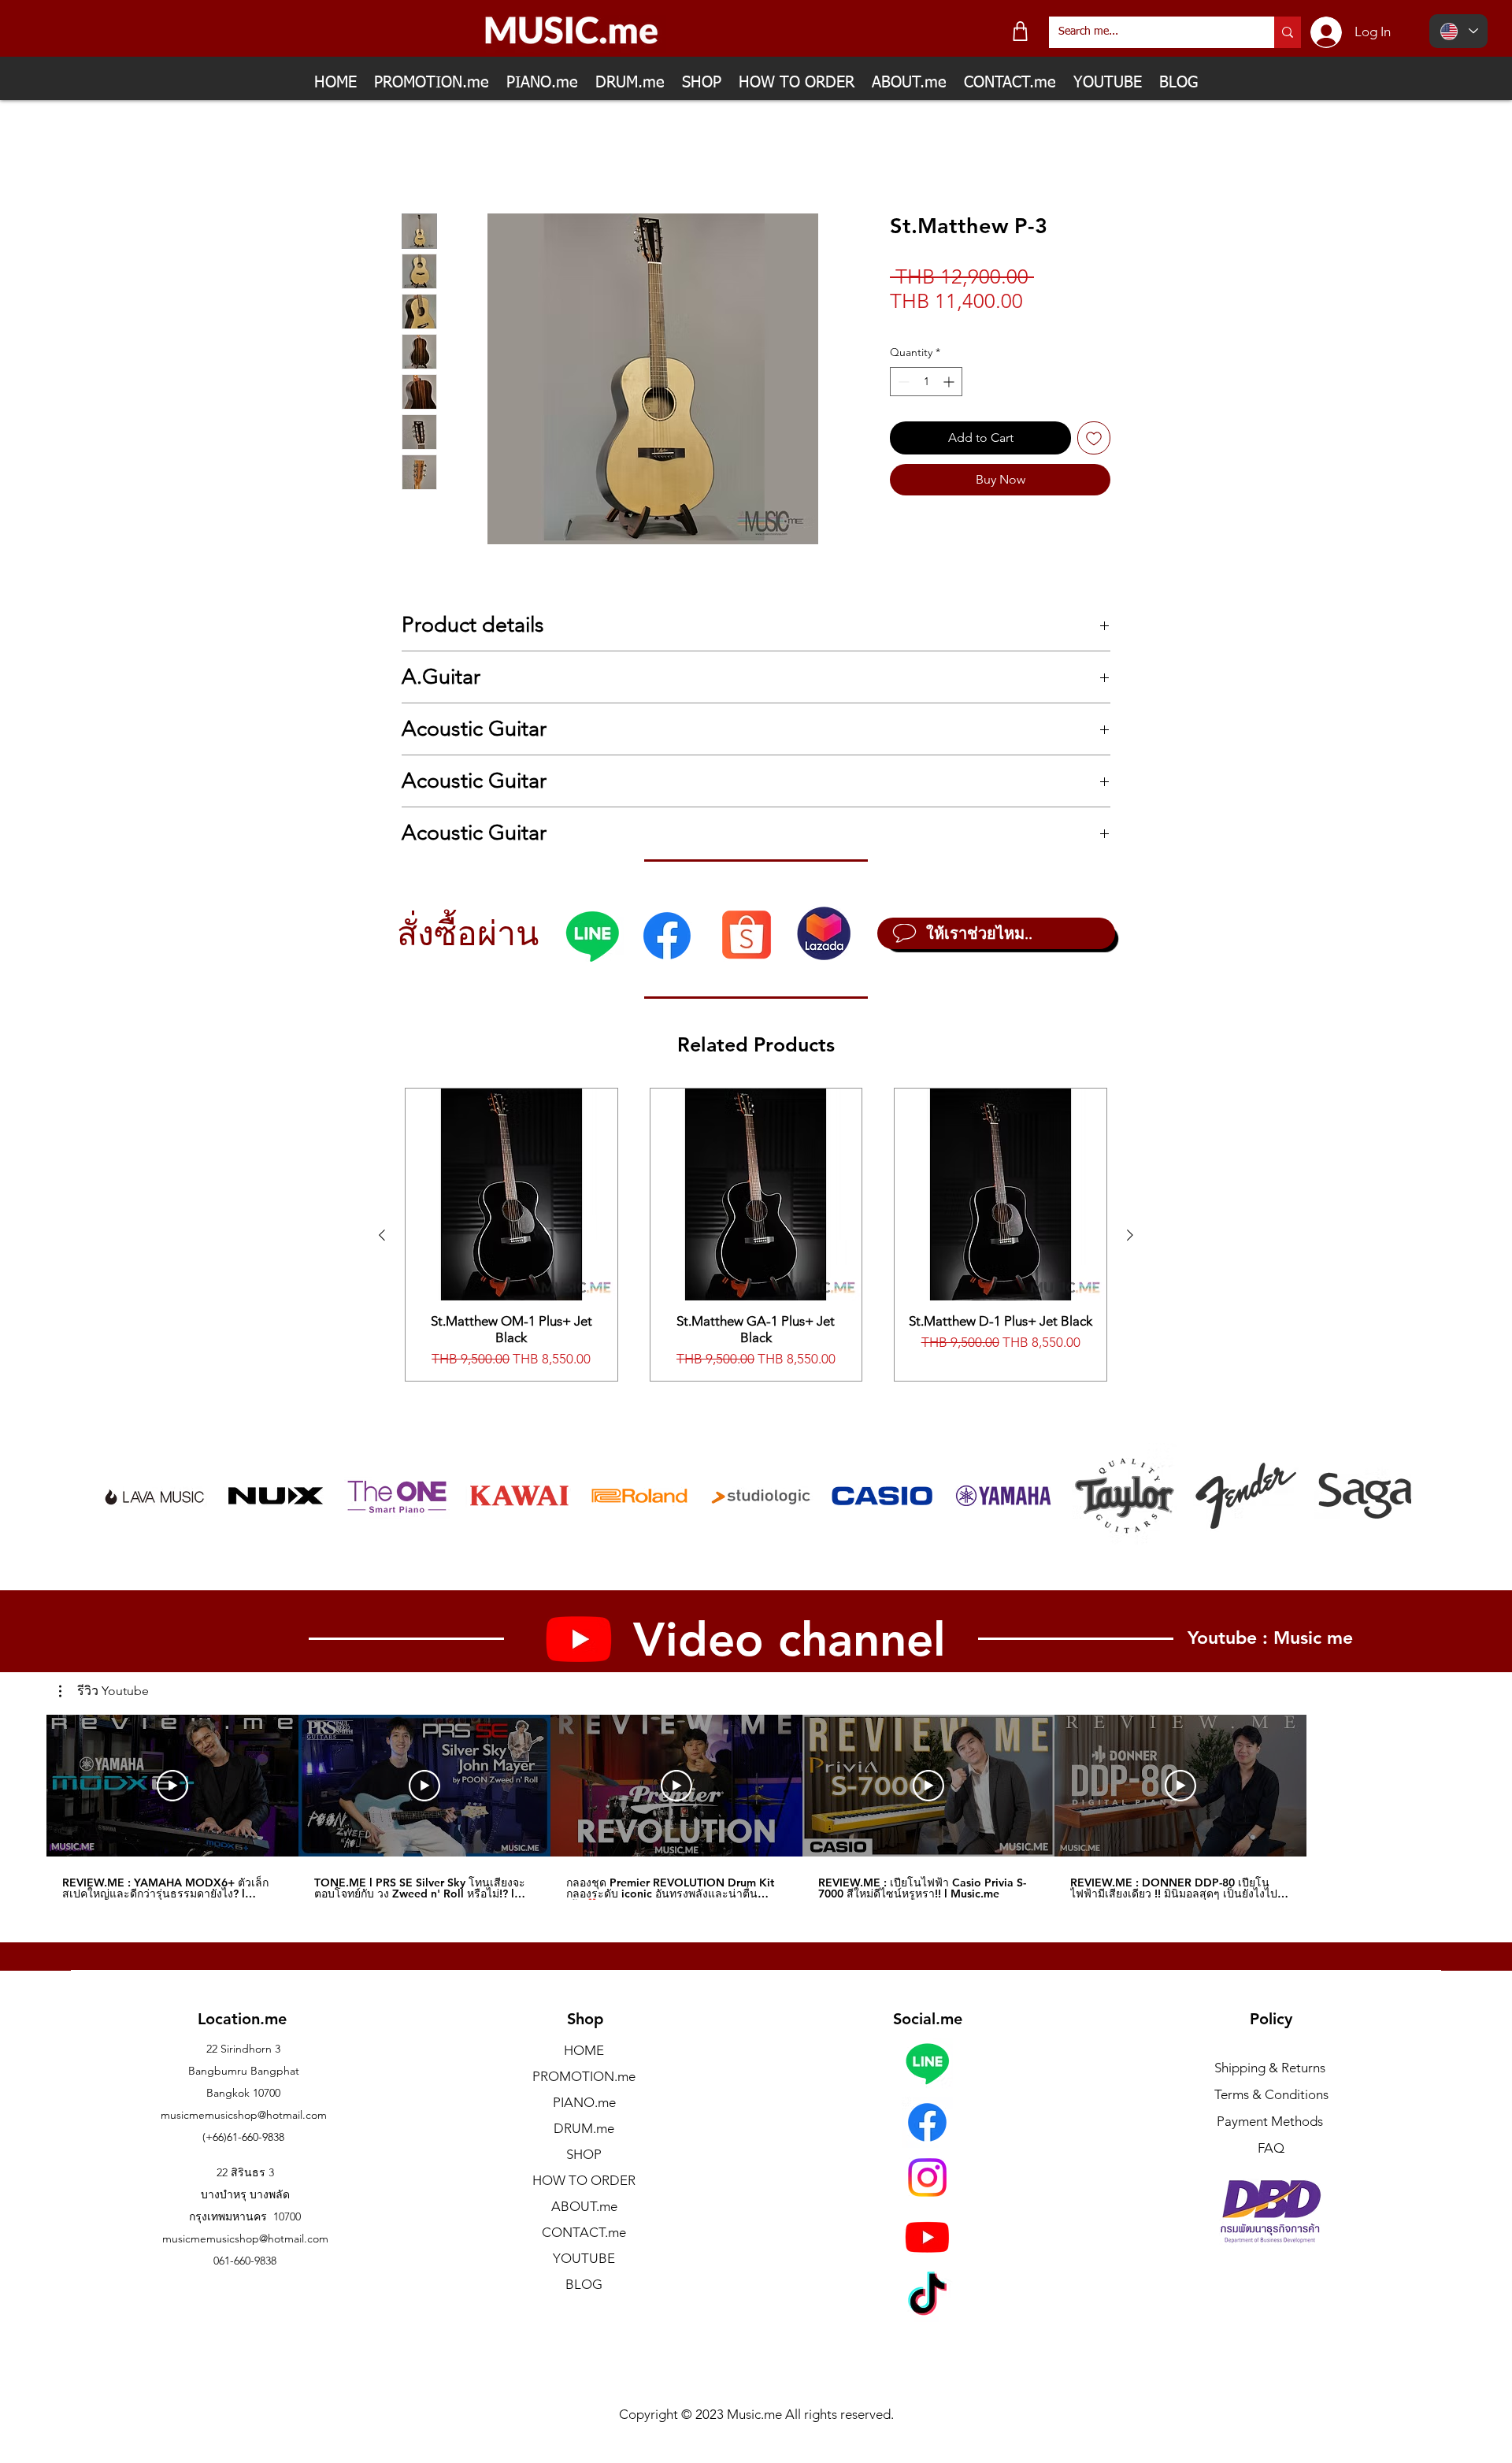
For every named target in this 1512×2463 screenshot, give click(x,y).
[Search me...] (1288, 32)
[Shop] (1020, 31)
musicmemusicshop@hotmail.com (244, 2115)
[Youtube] (927, 2237)
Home (419, 156)
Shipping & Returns (1270, 2068)
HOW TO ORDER (584, 2180)
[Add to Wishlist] (1094, 438)
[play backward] (121, 1496)
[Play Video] (172, 1786)
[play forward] (1392, 1496)
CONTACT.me (584, 2232)
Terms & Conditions (1271, 2094)
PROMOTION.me (584, 2076)
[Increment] (950, 382)
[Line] (592, 936)
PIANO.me (584, 2102)
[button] (104, 1692)
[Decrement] (902, 382)
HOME (584, 2050)
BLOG (584, 2284)
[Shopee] (746, 934)
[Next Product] (1130, 1235)
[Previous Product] (382, 1235)
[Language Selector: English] (1458, 31)
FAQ (1271, 2148)
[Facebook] (667, 936)
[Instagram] (927, 2177)
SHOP (584, 2154)
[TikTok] (927, 2297)
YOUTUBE (584, 2258)
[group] (756, 1235)
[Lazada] (824, 933)
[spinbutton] (926, 382)
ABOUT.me (584, 2206)
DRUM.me (584, 2128)
